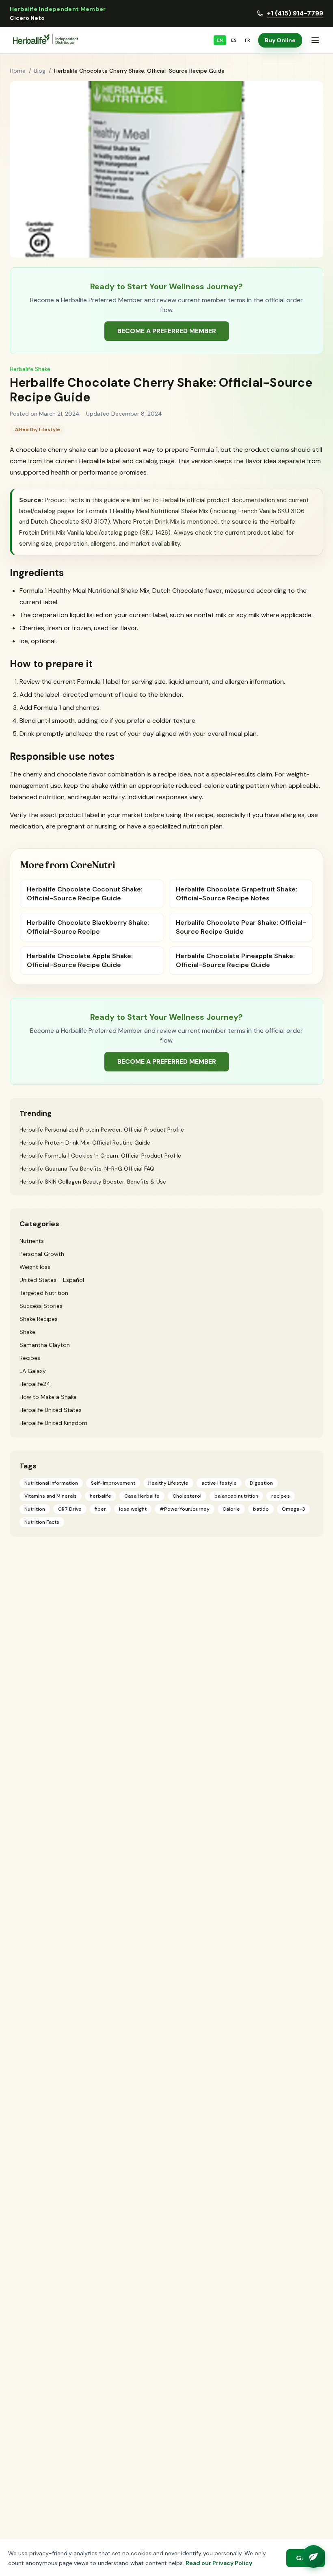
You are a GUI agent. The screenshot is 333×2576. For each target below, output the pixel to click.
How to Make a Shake (48, 1397)
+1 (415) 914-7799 (295, 13)
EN (220, 40)
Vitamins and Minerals (51, 1496)
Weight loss (35, 1267)
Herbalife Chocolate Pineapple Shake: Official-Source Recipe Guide (235, 960)
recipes (281, 1496)
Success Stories (41, 1306)
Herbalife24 (35, 1384)
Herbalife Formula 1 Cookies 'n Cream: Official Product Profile (100, 1156)
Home (18, 71)
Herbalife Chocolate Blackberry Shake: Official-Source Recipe (88, 927)
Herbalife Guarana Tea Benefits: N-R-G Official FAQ (87, 1169)
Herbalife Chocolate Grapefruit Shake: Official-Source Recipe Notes (237, 894)
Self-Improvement (113, 1483)
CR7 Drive (70, 1509)
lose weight (133, 1509)
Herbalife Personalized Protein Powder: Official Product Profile (102, 1130)
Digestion (261, 1483)
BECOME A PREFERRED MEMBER (167, 331)
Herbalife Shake (30, 369)
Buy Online (280, 40)
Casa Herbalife (142, 1496)
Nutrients (32, 1241)
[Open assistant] (314, 2556)
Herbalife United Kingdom (53, 1423)
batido (261, 1509)
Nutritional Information (51, 1483)
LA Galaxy (33, 1371)
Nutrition (35, 1509)
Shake (27, 1332)
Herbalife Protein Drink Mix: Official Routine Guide (85, 1143)
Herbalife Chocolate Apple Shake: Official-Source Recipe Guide (80, 960)
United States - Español (52, 1280)
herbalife (101, 1496)
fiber (100, 1509)
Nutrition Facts (42, 1522)
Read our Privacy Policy (219, 2563)
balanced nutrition (236, 1496)
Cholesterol (187, 1496)
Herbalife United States (51, 1410)
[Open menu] (315, 40)
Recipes (30, 1358)
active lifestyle (219, 1483)
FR (248, 40)
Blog (40, 71)
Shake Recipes (39, 1319)
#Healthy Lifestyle (37, 429)
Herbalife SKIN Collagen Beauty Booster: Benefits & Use (93, 1182)
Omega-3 (293, 1509)
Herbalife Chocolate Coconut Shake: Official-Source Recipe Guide (85, 894)
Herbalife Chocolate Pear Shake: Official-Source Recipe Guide (241, 927)
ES (234, 40)
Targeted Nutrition (44, 1293)
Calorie (231, 1509)
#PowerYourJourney (185, 1509)
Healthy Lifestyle (168, 1483)
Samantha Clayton (45, 1345)
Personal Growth (42, 1254)
